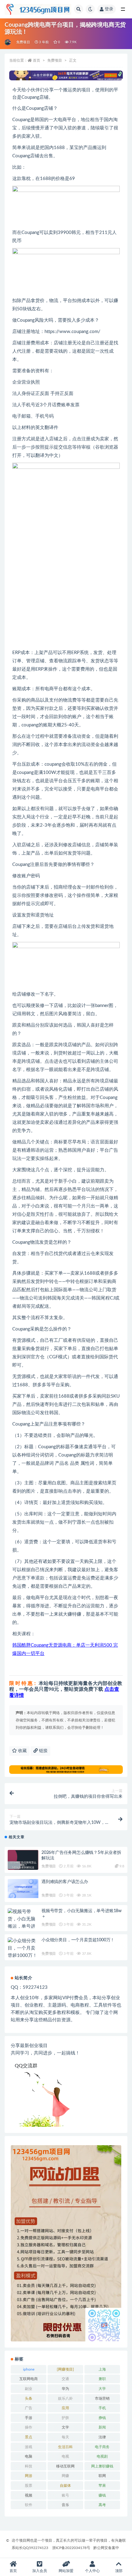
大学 (102, 2389)
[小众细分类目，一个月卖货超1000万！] (23, 1948)
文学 (65, 2427)
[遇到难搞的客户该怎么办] (23, 1889)
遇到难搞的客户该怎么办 (65, 1882)
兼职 (102, 2379)
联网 (102, 2476)
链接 (43, 1751)
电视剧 (102, 2456)
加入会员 (40, 2571)
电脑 (29, 2456)
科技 (29, 2466)
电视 (65, 2456)
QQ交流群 (26, 2066)
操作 (29, 2427)
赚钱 (102, 2495)
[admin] (8, 42)
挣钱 (102, 2418)
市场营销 (102, 2398)
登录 (109, 9)
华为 (65, 2389)
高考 (102, 2505)
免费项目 (23, 42)
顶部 (119, 2571)
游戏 (29, 2447)
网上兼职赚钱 (102, 2466)
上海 (102, 2369)
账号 (65, 2495)
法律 (102, 2437)
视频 (29, 2495)
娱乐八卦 (65, 2398)
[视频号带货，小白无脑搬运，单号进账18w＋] (23, 1923)
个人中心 (92, 2571)
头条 (29, 2398)
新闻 (102, 2427)
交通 (65, 2379)
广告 (29, 2408)
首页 (37, 60)
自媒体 (65, 2486)
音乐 (65, 2505)
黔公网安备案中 (106, 2548)
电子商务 (102, 2447)
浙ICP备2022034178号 (71, 2548)
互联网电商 (29, 2379)
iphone (29, 2369)
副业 (29, 2389)
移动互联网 (65, 2466)
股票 (29, 2486)
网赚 (65, 2476)
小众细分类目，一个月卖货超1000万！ (78, 1940)
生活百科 (65, 2447)
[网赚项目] (65, 2369)
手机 (102, 2408)
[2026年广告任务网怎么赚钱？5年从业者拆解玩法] (23, 1865)
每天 (65, 2437)
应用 (65, 2408)
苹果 (102, 2486)
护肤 (65, 2418)
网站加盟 (66, 2571)
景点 (29, 2437)
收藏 (22, 1751)
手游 (29, 2418)
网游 (29, 2476)
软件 (29, 2505)
